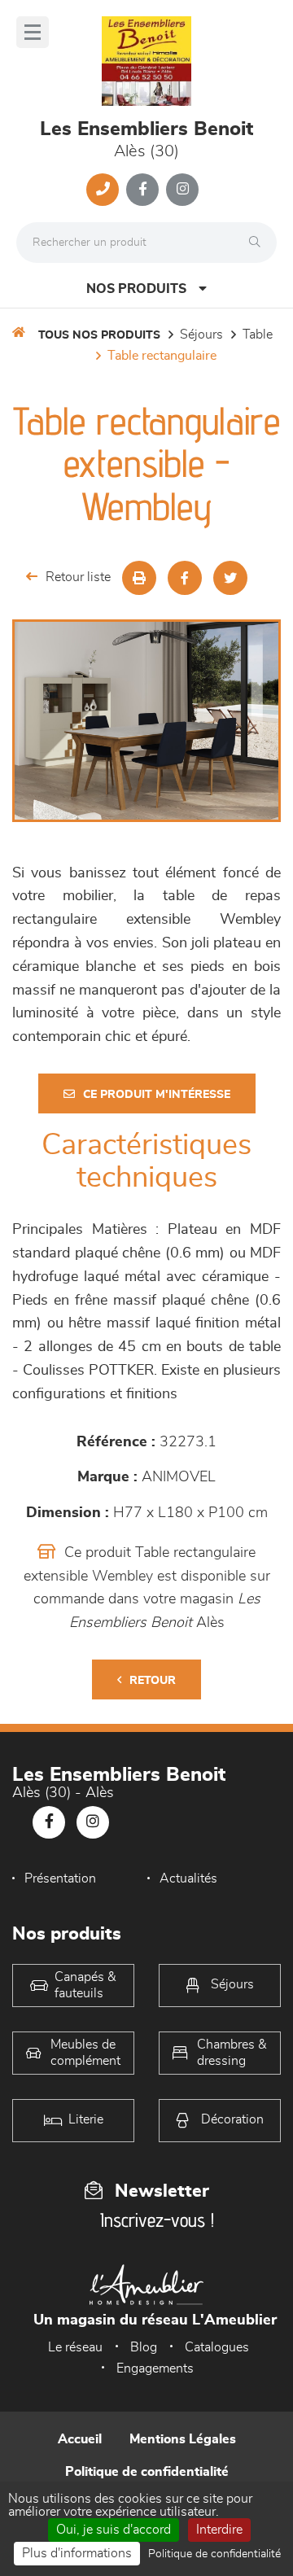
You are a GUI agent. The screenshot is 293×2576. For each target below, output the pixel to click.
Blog (144, 2347)
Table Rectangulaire (162, 356)
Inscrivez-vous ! (157, 2220)
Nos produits (136, 289)
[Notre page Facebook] (142, 190)
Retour (153, 1681)
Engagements (155, 2368)
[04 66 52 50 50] (103, 190)
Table (258, 335)
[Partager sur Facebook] (185, 578)
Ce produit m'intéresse (157, 1095)
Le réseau (75, 2347)
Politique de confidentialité (147, 2472)
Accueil (80, 2439)
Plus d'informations (77, 2553)
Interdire (219, 2530)
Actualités (188, 1878)
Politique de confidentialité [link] (214, 2554)
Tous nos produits (99, 335)
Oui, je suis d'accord (114, 2530)
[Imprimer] (139, 578)
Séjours (201, 335)
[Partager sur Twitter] (230, 578)
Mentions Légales (183, 2439)
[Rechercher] (259, 243)
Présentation (60, 1878)
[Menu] (33, 32)
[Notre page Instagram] (182, 190)
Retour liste (78, 577)
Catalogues (217, 2347)
